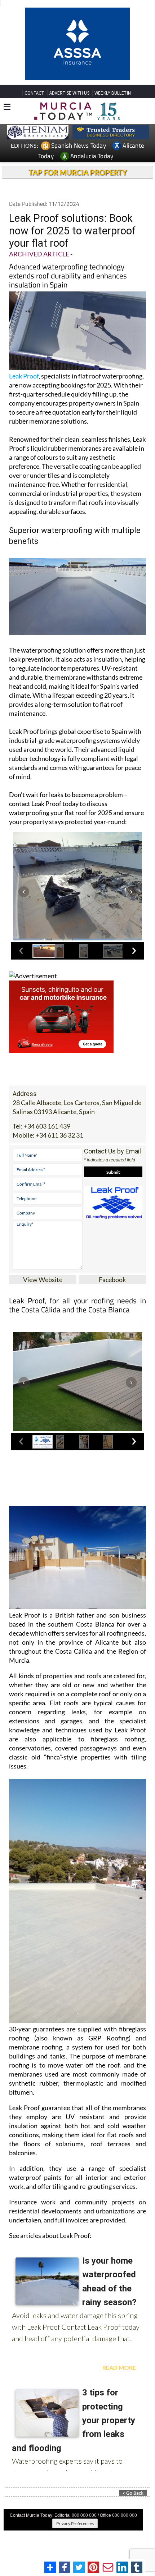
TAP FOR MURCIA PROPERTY (78, 122)
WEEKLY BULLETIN (113, 42)
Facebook (112, 1229)
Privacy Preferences (75, 2473)
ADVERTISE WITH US (69, 42)
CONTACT (34, 42)
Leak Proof (24, 325)
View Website (43, 1229)
